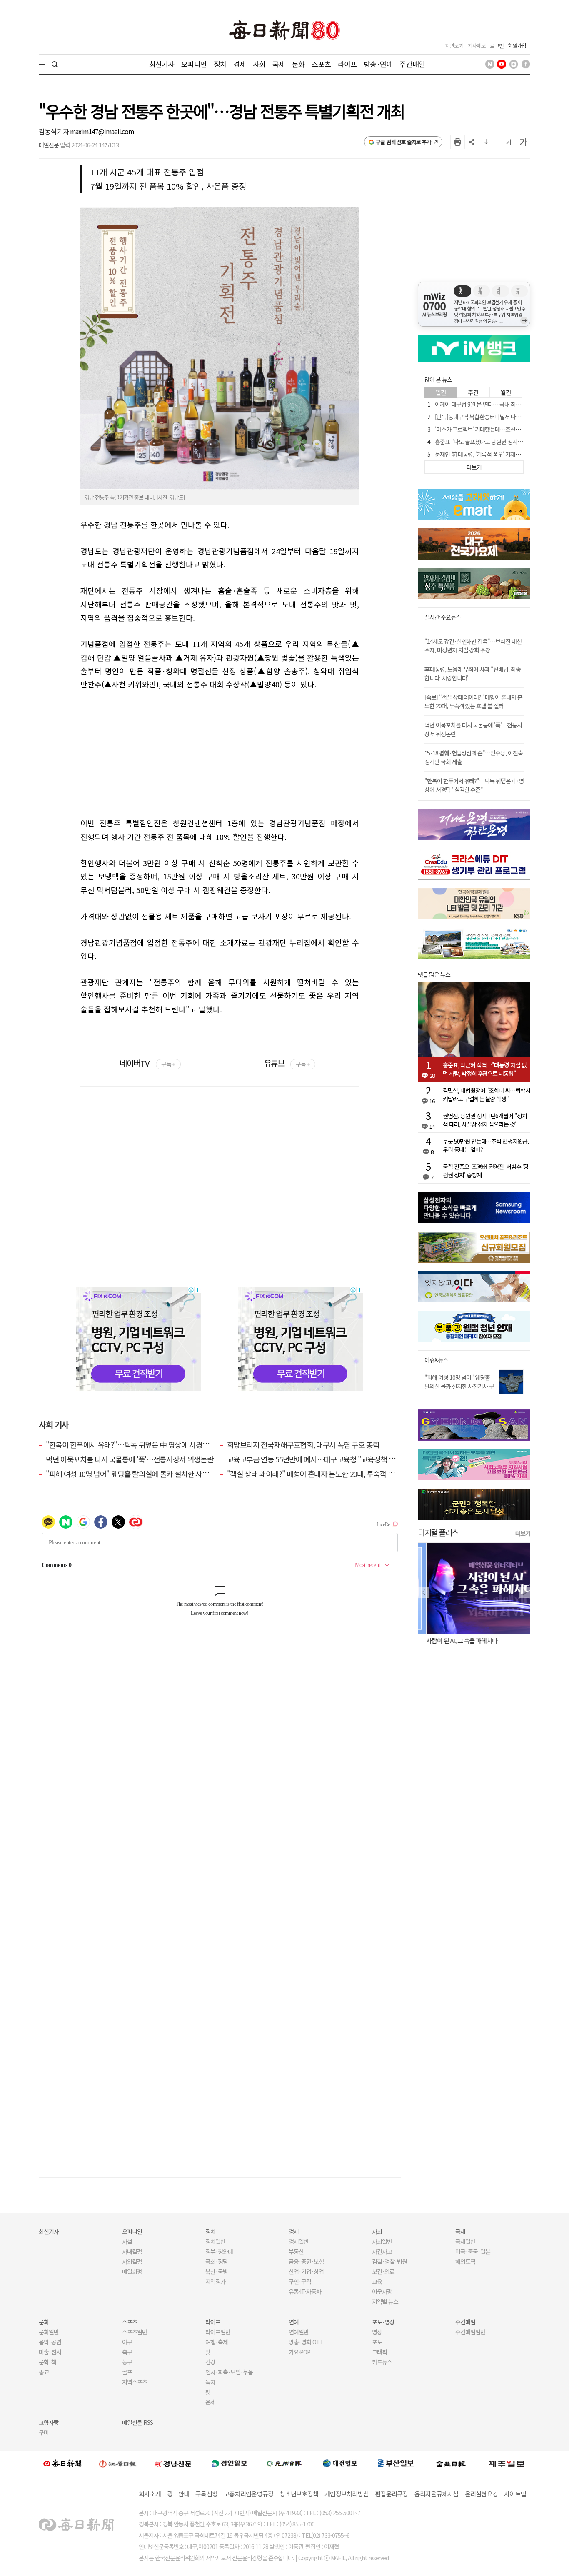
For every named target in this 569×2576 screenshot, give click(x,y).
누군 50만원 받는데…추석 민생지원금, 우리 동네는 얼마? (486, 1145)
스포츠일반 (135, 2332)
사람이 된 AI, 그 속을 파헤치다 (453, 1640)
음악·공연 (50, 2342)
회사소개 (150, 2494)
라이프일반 (218, 2332)
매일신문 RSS (137, 2422)
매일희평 (132, 2271)
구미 (44, 2432)
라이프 (347, 64)
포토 (377, 2342)
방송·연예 (378, 64)
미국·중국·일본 (473, 2251)
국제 (279, 64)
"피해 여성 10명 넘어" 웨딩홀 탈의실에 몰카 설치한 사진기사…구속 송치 (151, 1474)
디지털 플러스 (438, 1532)
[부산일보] (396, 2463)
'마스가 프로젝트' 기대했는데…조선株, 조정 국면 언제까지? (502, 429)
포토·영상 (383, 2322)
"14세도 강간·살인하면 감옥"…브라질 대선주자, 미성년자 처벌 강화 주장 (473, 646)
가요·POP (299, 2352)
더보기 (523, 1533)
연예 (294, 2322)
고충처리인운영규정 (248, 2494)
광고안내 (178, 2494)
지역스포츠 (135, 2382)
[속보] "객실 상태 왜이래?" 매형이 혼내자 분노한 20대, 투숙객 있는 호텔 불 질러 (473, 701)
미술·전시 (50, 2352)
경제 (240, 64)
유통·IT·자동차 (305, 2291)
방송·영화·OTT (306, 2342)
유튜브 (287, 1063)
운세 (210, 2402)
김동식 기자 (54, 131)
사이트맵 (515, 2494)
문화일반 (49, 2332)
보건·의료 (383, 2271)
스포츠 (321, 64)
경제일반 (299, 2241)
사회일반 (382, 2241)
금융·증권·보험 (306, 2261)
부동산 (296, 2251)
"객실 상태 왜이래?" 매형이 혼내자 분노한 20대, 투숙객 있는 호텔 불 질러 (333, 1474)
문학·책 (47, 2362)
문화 (298, 64)
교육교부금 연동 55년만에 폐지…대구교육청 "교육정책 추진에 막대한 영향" (337, 1459)
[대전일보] (340, 2463)
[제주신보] (507, 2463)
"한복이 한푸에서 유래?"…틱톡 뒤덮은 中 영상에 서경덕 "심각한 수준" (148, 1444)
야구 (127, 2342)
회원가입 (517, 46)
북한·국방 (217, 2271)
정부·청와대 (219, 2251)
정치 (220, 64)
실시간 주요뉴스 (443, 617)
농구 (127, 2362)
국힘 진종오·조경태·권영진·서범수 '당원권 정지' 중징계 (486, 1171)
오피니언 (194, 64)
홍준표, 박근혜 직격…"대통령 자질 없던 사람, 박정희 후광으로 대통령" (485, 1069)
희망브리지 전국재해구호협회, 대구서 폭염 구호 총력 (303, 1444)
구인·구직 (300, 2281)
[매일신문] (62, 2463)
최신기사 (162, 64)
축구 (127, 2352)
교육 (377, 2281)
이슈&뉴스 (436, 1360)
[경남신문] (173, 2463)
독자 (210, 2382)
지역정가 (215, 2281)
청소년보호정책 (299, 2494)
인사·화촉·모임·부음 (229, 2372)
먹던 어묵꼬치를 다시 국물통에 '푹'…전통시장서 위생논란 (130, 1459)
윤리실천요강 (482, 2494)
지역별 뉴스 (385, 2301)
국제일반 (465, 2241)
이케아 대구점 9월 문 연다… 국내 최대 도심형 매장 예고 (497, 404)
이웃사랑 (382, 2291)
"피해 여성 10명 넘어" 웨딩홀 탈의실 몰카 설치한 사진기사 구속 (459, 1386)
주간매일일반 (470, 2332)
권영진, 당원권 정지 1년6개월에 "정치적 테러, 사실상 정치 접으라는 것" (485, 1120)
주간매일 (412, 64)
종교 (44, 2372)
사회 (259, 64)
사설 (127, 2241)
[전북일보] (451, 2463)
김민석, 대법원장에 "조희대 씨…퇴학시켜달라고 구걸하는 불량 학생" (487, 1094)
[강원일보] (118, 2463)
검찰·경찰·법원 (389, 2261)
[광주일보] (284, 2463)
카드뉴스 (382, 2362)
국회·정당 (217, 2261)
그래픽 (379, 2352)
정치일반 (215, 2241)
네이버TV (147, 1063)
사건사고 (382, 2251)
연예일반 (299, 2332)
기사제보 (477, 46)
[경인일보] (229, 2463)
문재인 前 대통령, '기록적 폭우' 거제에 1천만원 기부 (493, 454)
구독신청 (206, 2494)
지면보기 (454, 46)
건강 (210, 2362)
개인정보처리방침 (347, 2494)
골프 (127, 2372)
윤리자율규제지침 (437, 2494)
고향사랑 (49, 2422)
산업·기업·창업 (306, 2271)
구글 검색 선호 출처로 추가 (403, 142)
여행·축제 (217, 2342)
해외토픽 (465, 2261)
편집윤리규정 (392, 2494)
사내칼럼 (132, 2251)
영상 (377, 2332)
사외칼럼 (132, 2261)
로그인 (497, 46)
